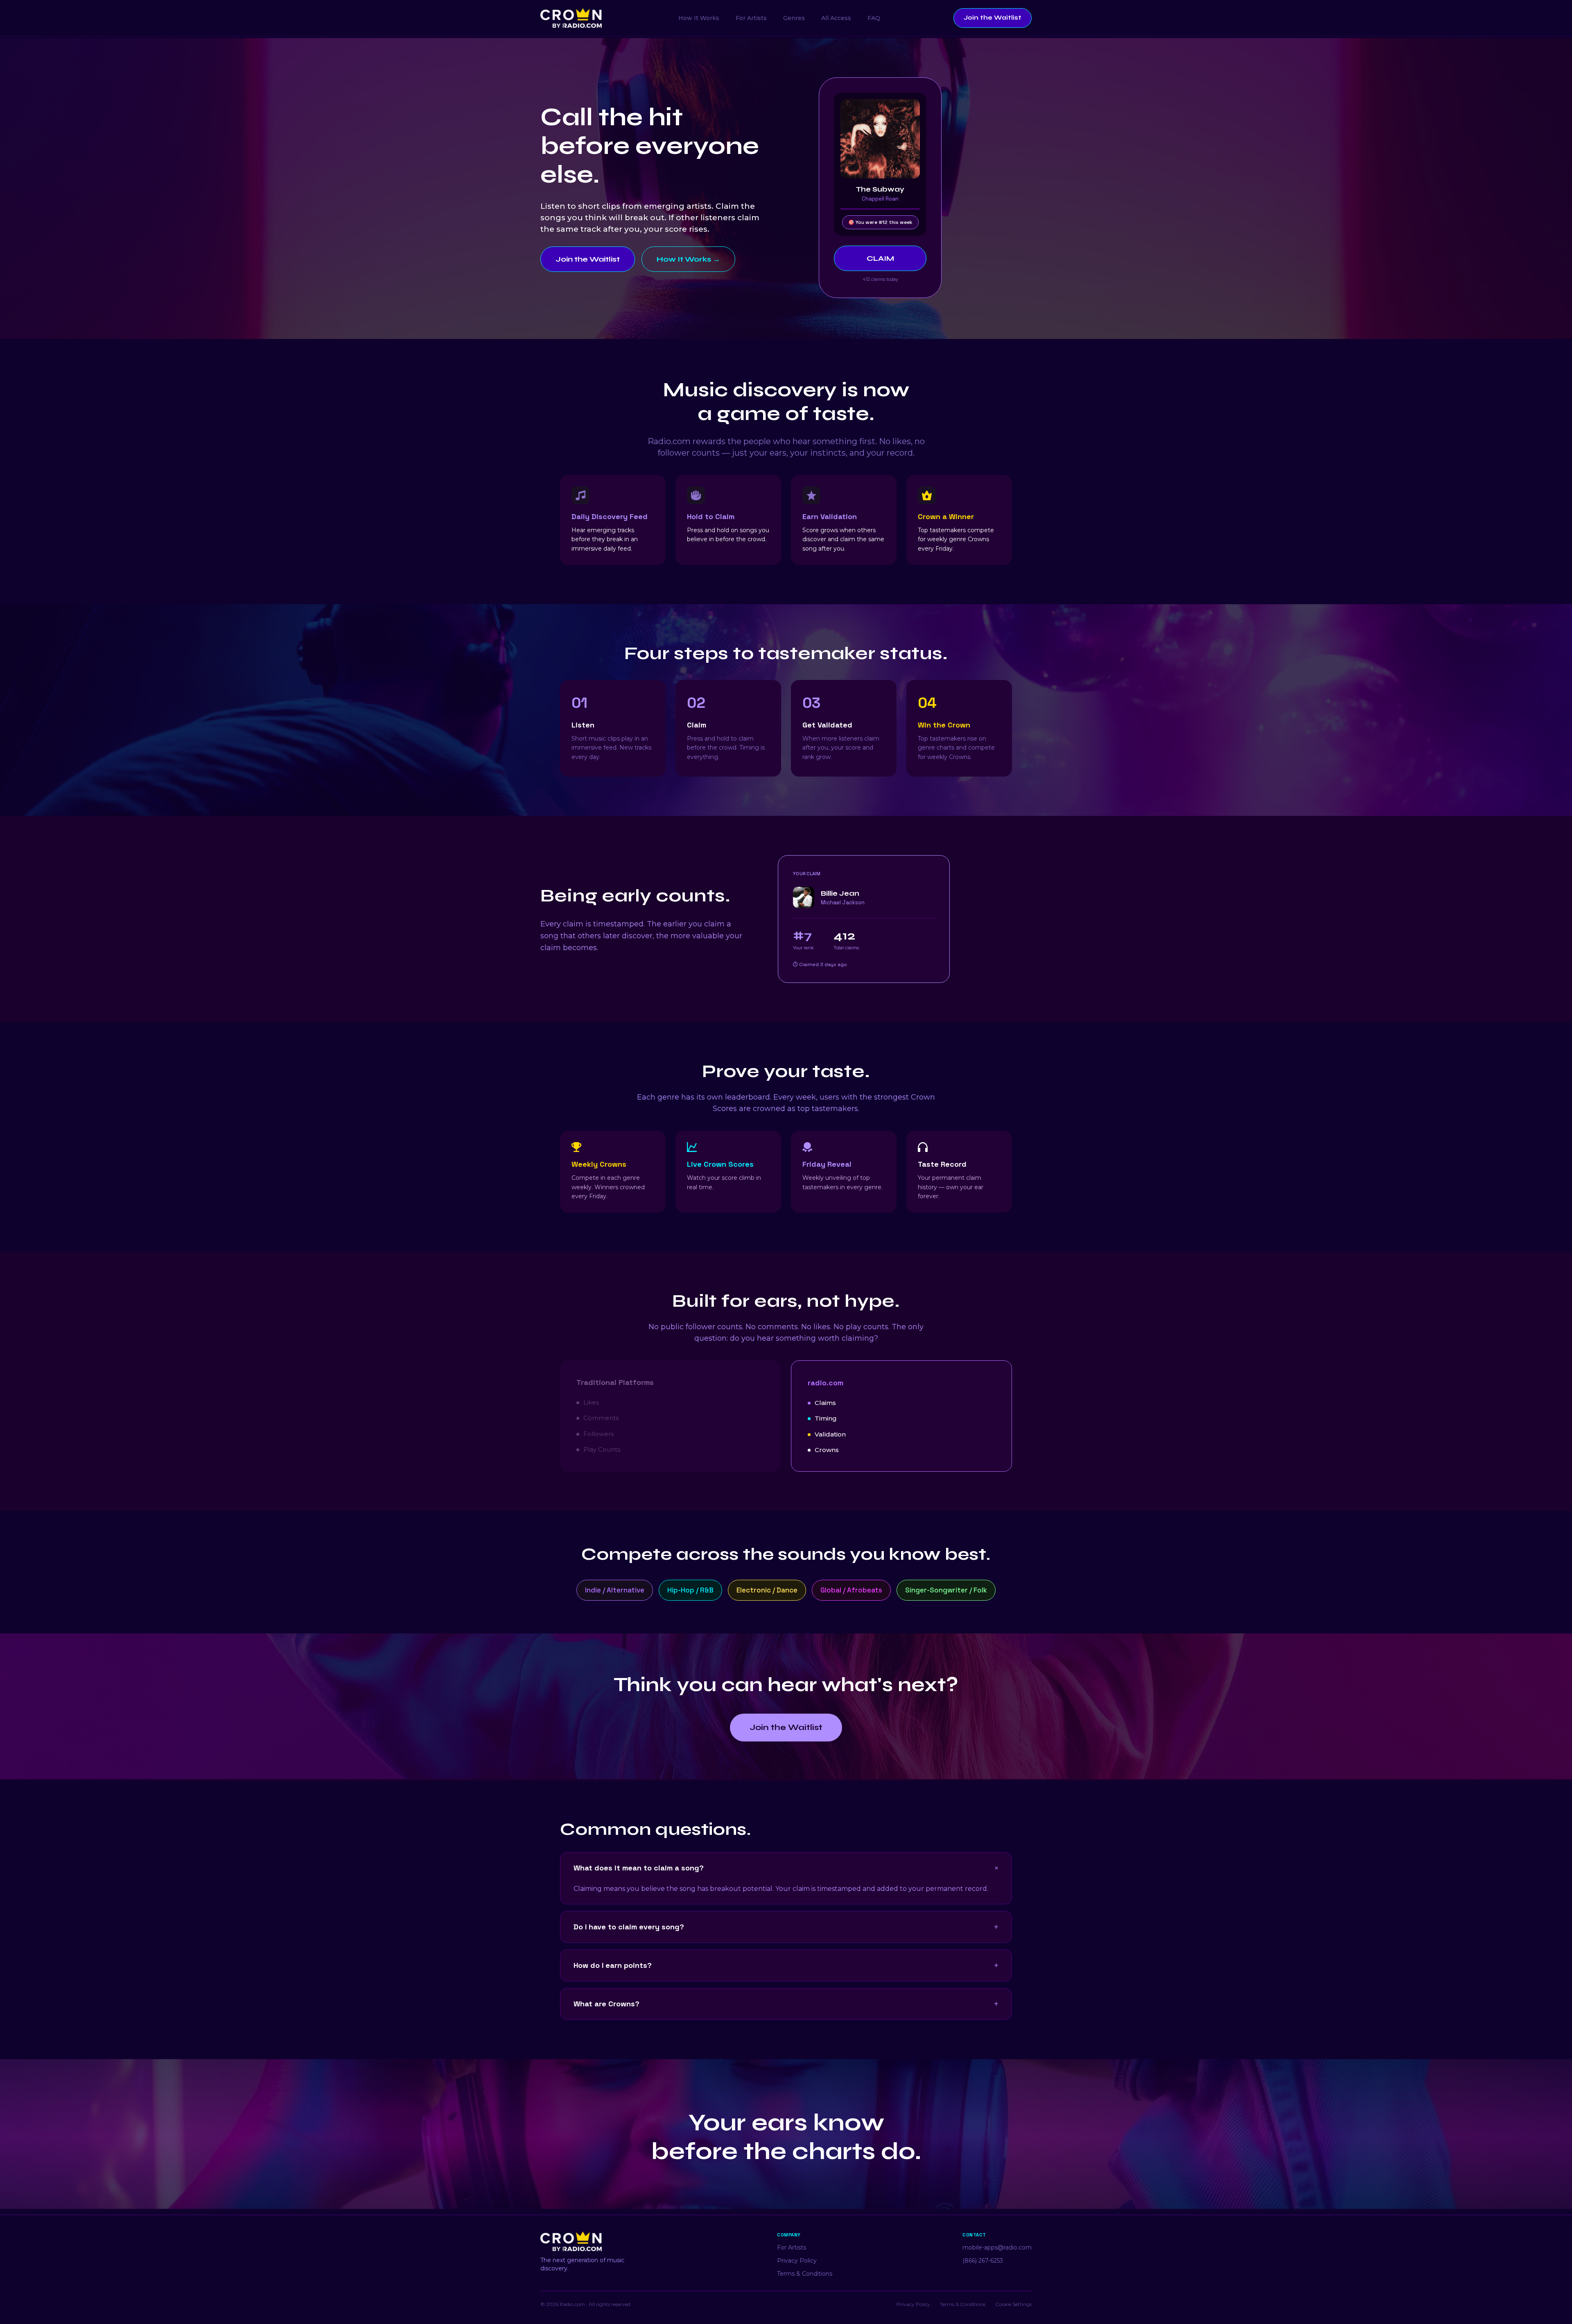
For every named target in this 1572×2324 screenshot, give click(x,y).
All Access (836, 18)
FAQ (874, 18)
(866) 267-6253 (983, 2261)
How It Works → (688, 259)
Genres (794, 18)
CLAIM (880, 258)
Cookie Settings (1013, 2304)
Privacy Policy (797, 2261)
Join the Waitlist (993, 18)
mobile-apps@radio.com (997, 2247)
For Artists (751, 18)
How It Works (699, 18)
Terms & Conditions (805, 2274)
